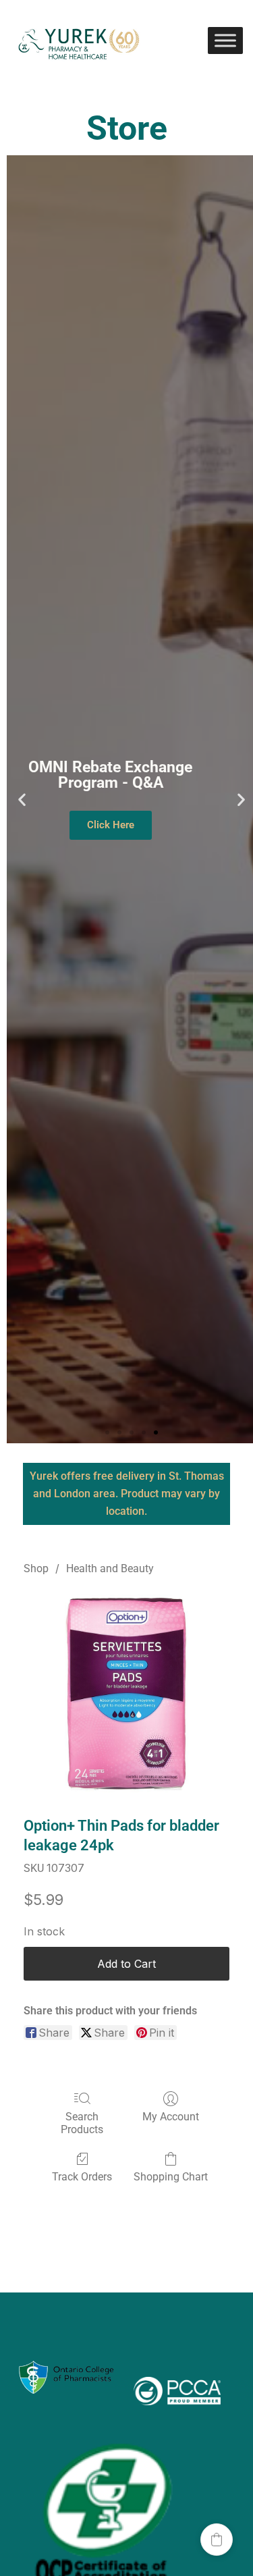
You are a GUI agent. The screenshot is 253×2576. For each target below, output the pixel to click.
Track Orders (82, 2177)
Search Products (82, 2123)
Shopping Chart (171, 2177)
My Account (171, 2117)
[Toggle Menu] (225, 40)
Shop (36, 1568)
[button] (22, 800)
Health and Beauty (110, 1568)
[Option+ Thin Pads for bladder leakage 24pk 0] (126, 1693)
